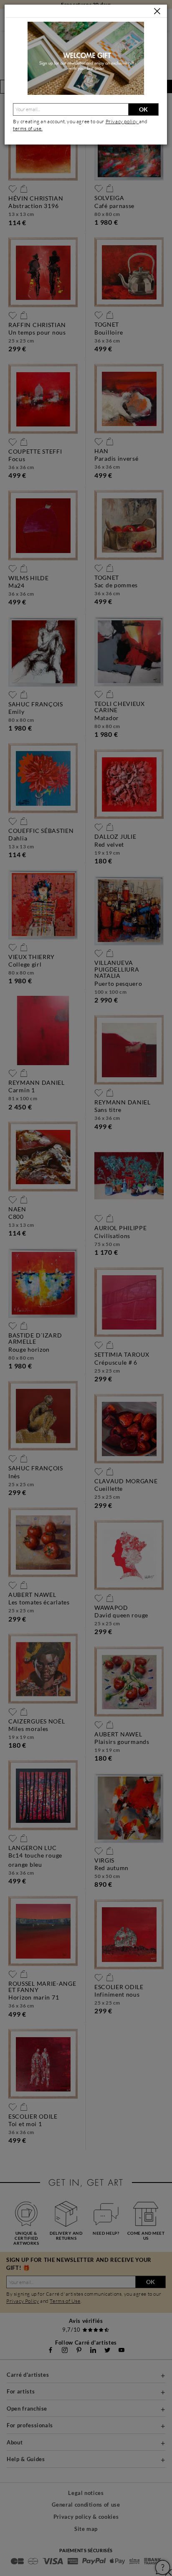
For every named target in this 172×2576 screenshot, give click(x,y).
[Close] (157, 11)
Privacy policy (122, 121)
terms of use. (28, 128)
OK (143, 109)
